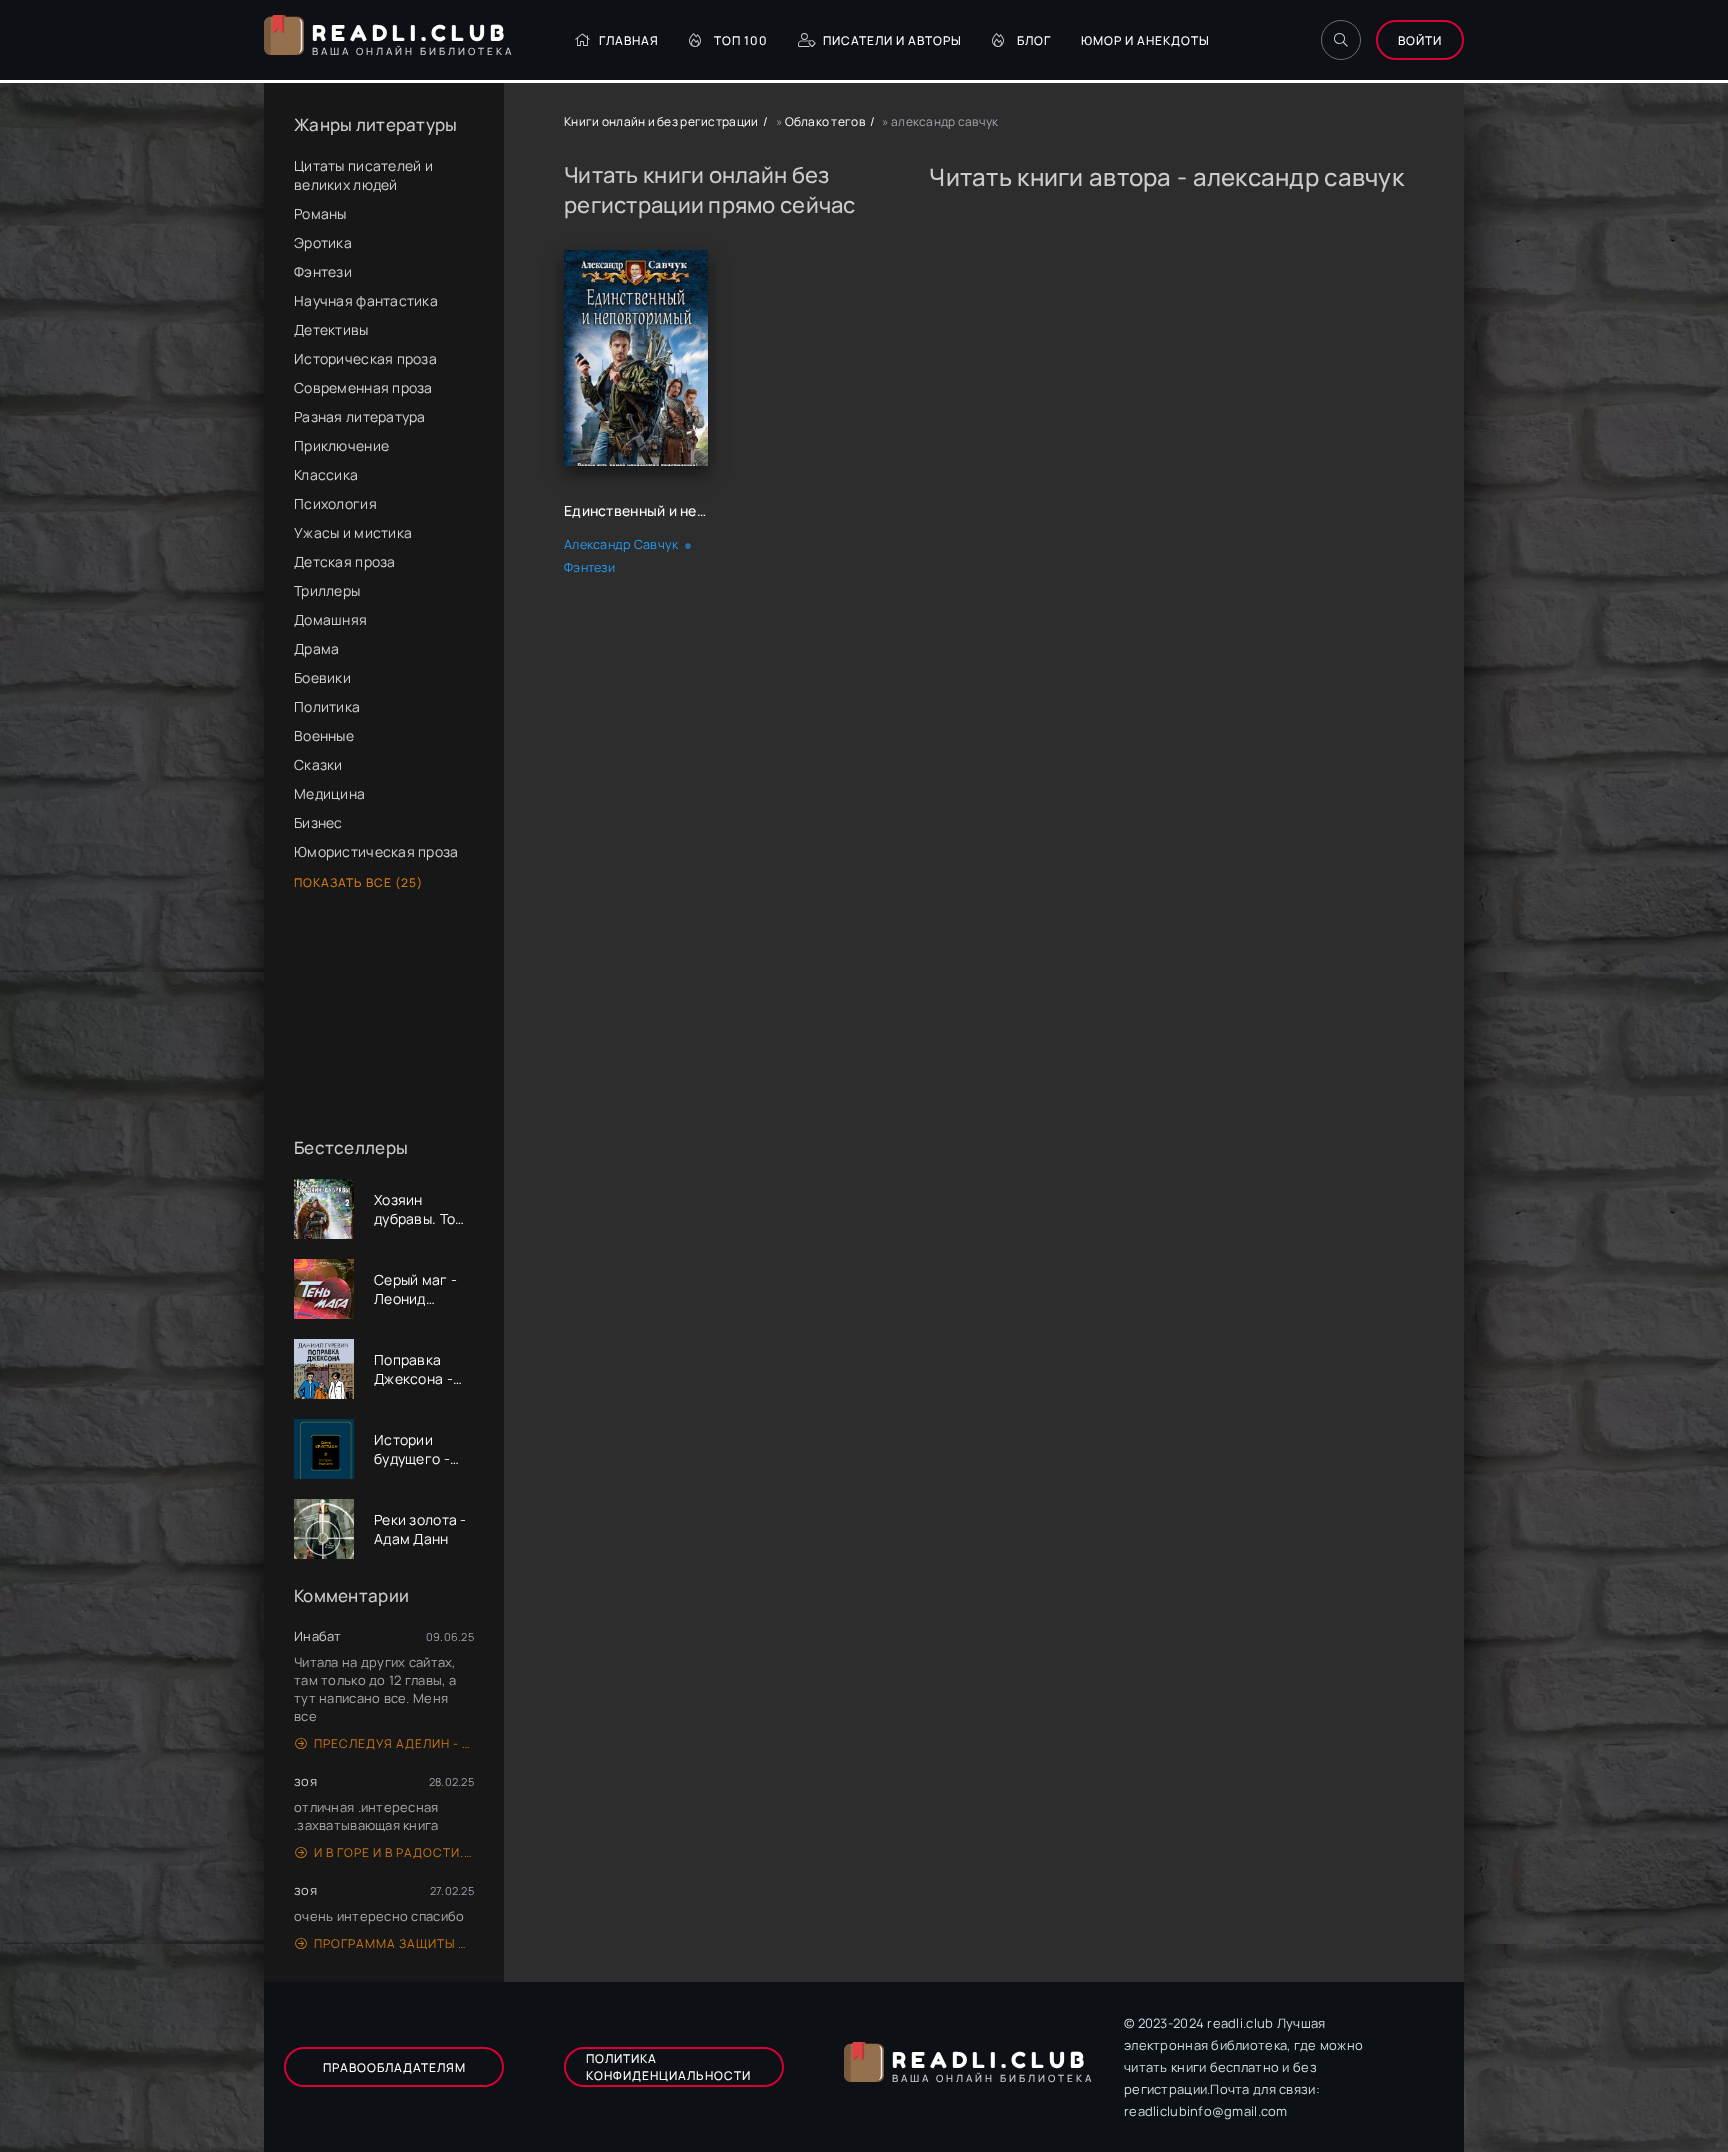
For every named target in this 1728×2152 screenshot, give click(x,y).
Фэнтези (323, 271)
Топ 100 (741, 40)
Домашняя (330, 619)
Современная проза (363, 387)
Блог (1034, 40)
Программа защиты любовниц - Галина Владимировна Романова (394, 1943)
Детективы (331, 329)
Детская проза (345, 561)
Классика (326, 474)
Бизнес (318, 822)
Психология (335, 503)
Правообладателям (394, 2067)
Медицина (329, 793)
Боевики (322, 677)
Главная (629, 40)
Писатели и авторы (892, 40)
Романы (320, 213)
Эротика (323, 242)
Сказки (318, 764)
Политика (327, 706)
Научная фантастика (366, 300)
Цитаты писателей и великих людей (363, 175)
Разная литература (360, 416)
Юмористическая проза (376, 851)
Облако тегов (825, 121)
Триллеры (327, 590)
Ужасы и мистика (353, 532)
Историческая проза (365, 358)
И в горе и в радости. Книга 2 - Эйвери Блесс (394, 1852)
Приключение (341, 445)
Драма (316, 648)
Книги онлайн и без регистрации (661, 121)
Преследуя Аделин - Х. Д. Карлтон (394, 1743)
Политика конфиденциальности (668, 2067)
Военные (324, 735)
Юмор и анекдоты (1145, 40)
